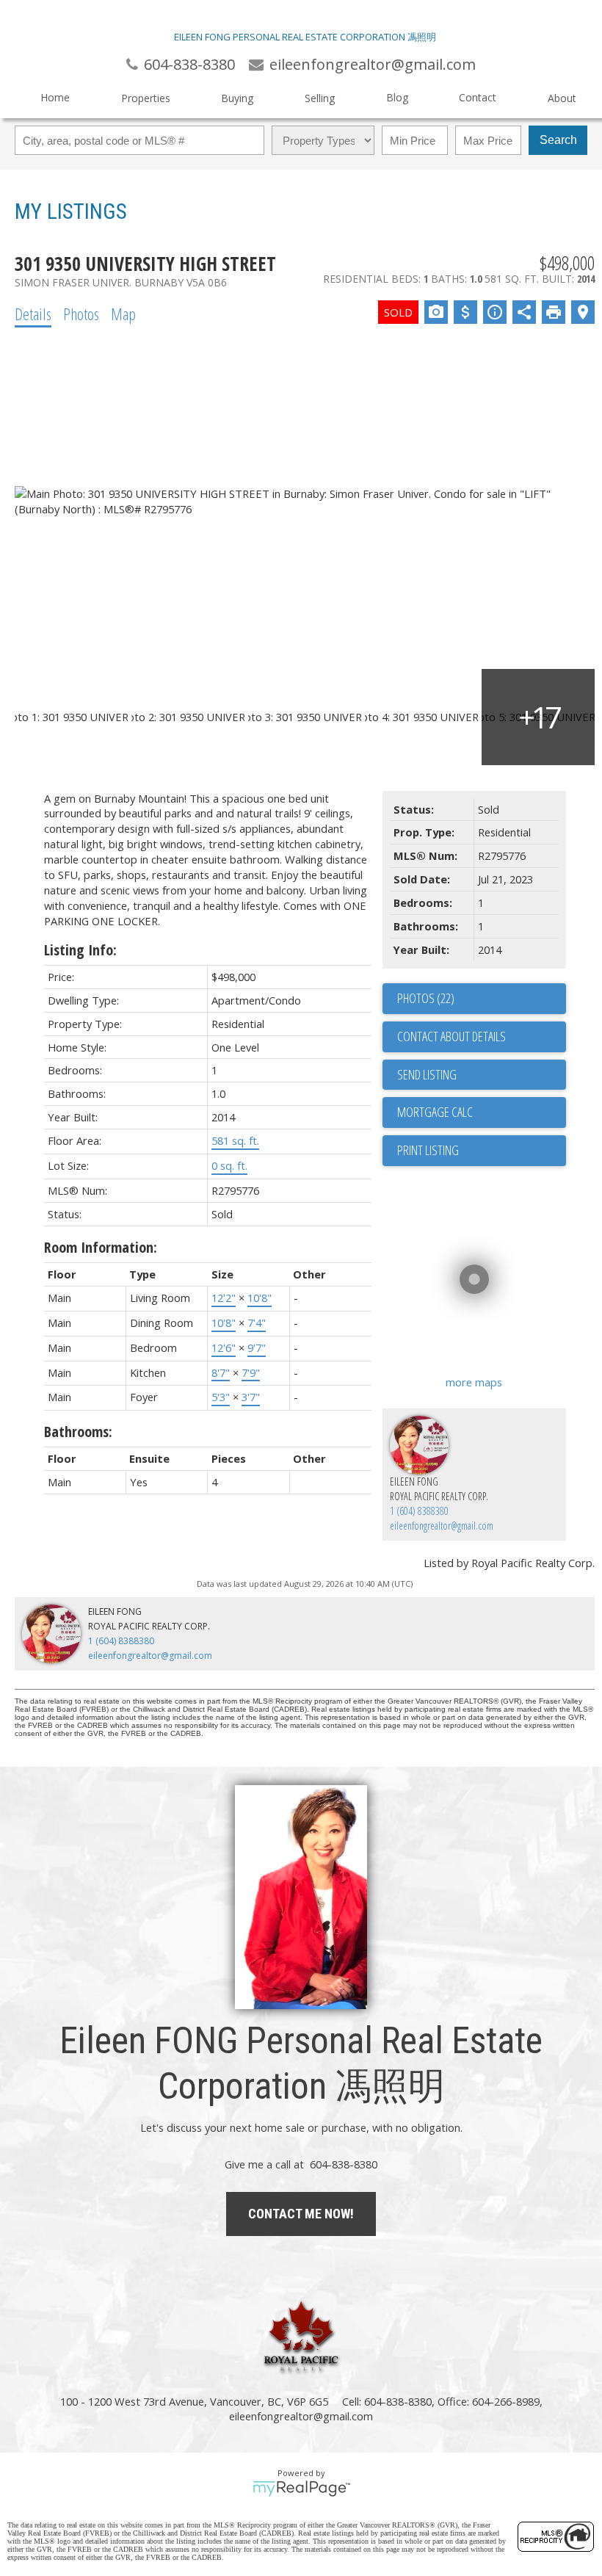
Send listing (427, 1074)
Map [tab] (123, 314)
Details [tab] (33, 314)
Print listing (428, 1150)
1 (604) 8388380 (419, 1511)
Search (558, 140)
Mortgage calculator (482, 1112)
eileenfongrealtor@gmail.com (442, 1526)
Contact (478, 97)
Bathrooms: (78, 1432)
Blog (397, 97)
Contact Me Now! (301, 2214)
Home (55, 97)
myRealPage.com (301, 2489)
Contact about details (451, 1036)
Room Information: (101, 1247)
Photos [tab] (81, 314)
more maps (474, 1382)
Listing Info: (80, 950)
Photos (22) (426, 998)
